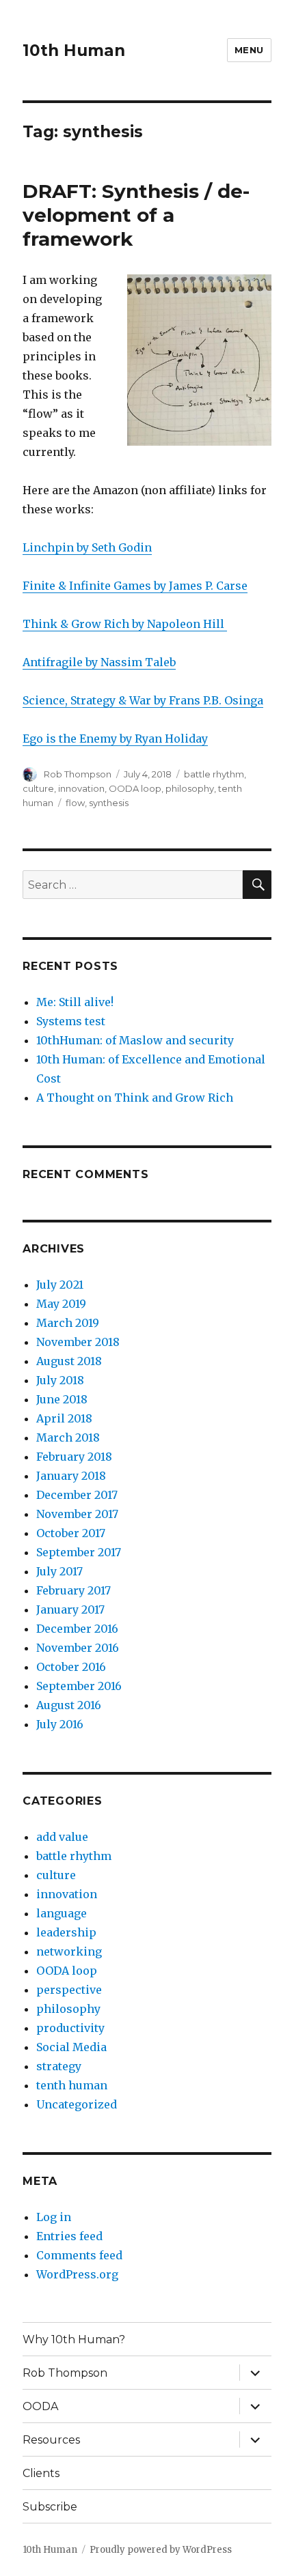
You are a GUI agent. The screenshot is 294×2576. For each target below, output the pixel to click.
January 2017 (70, 1609)
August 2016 (69, 1705)
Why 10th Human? (74, 2339)
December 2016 (77, 1629)
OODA (40, 2406)
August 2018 (69, 1361)
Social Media (71, 2047)
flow (75, 803)
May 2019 (61, 1304)
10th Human (74, 51)
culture (38, 788)
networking (69, 1951)
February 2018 (74, 1457)
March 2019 (68, 1323)
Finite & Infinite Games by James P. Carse (135, 586)
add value (62, 1837)
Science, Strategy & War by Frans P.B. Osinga (143, 700)
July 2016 (60, 1724)
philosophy (190, 788)
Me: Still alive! (75, 1002)
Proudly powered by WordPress (161, 2550)
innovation (81, 788)
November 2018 (78, 1342)
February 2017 (73, 1590)
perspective (69, 1990)
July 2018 (60, 1380)
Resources (51, 2440)
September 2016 (79, 1686)
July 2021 (60, 1285)
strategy (59, 2066)
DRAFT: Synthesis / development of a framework (136, 215)
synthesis (109, 803)
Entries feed (69, 2236)
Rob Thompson (78, 774)
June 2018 (62, 1399)
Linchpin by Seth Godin (87, 547)
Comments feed (79, 2255)
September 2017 (79, 1552)
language (62, 1913)
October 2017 (71, 1533)
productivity (70, 2028)
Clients (41, 2473)
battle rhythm (214, 774)
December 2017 (77, 1495)
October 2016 (71, 1667)
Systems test (71, 1021)
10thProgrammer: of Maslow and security (135, 1040)
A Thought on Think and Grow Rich (135, 1098)
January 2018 (71, 1476)
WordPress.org (77, 2274)
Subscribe (50, 2507)
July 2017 (59, 1571)
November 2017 (77, 1514)
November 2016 (78, 1648)
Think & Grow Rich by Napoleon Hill (125, 624)
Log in (54, 2217)
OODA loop (135, 788)
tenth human (72, 2085)
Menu (249, 50)
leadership (66, 1932)
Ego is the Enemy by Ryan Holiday (115, 739)
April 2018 (64, 1418)
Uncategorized (77, 2104)
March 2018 (68, 1437)
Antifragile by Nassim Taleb (99, 662)
